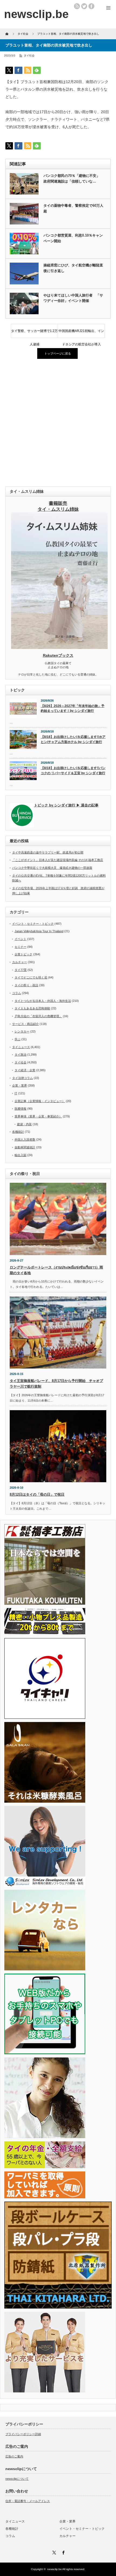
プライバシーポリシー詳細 (23, 2434)
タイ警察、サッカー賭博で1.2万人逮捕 (34, 333)
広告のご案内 (14, 2456)
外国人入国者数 (25, 1139)
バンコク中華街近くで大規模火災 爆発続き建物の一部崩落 (52, 868)
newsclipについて (17, 2479)
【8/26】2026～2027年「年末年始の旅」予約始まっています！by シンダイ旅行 (73, 708)
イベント (21, 939)
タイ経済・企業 (25, 1070)
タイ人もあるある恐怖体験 (32, 1008)
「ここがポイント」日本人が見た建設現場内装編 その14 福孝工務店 (58, 860)
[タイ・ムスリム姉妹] (59, 647)
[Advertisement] (58, 423)
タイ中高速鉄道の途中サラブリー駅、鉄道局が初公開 (48, 852)
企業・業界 (20, 1085)
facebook (91, 6)
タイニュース (21, 1047)
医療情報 (21, 1109)
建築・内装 (24, 1124)
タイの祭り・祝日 (26, 985)
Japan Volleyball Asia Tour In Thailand (39, 931)
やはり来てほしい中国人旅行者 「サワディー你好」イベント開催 (73, 298)
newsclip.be (54, 2569)
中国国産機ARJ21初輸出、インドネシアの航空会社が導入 (81, 333)
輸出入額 (21, 1155)
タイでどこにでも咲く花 (31, 977)
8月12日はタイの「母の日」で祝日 (37, 1494)
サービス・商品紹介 (25, 1024)
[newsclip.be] (36, 14)
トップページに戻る (58, 353)
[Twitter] (53, 2552)
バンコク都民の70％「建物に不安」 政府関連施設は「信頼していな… (73, 178)
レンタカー (22, 1031)
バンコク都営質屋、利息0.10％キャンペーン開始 (73, 238)
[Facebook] (63, 2552)
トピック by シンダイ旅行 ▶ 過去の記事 (66, 805)
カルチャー (20, 962)
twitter (84, 6)
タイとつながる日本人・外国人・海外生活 (43, 1001)
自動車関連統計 (25, 1147)
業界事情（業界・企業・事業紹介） (38, 1116)
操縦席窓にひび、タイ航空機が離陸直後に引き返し (73, 268)
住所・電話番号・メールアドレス (28, 2501)
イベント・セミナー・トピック (33, 924)
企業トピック (23, 954)
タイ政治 (21, 1055)
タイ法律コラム (23, 1078)
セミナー (21, 947)
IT (16, 1093)
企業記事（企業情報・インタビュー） (40, 1101)
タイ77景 (21, 970)
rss (77, 6)
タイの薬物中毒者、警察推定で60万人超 (73, 208)
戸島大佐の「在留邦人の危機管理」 (38, 1016)
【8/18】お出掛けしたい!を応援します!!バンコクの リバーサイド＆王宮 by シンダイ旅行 (73, 771)
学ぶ (18, 1039)
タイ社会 (29, 56)
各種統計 (18, 1132)
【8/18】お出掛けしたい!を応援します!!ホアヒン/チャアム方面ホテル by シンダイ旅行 (73, 739)
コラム (17, 993)
